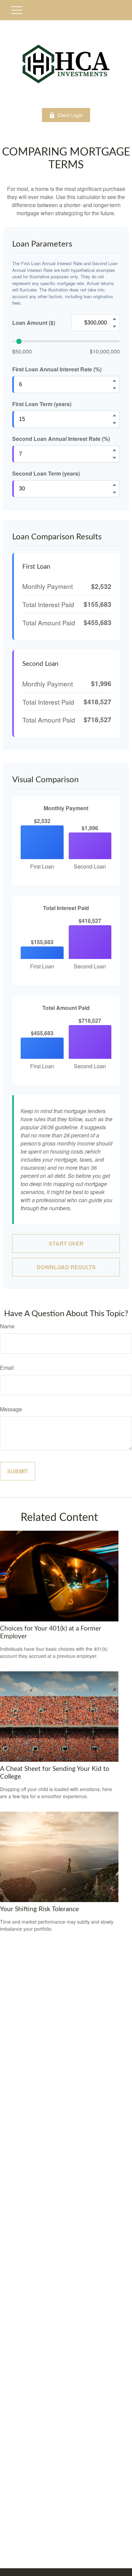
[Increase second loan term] (114, 485)
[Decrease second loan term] (114, 492)
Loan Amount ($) (34, 323)
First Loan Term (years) (42, 404)
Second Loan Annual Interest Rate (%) (61, 439)
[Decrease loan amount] (114, 327)
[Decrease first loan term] (114, 423)
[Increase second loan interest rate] (114, 450)
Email (7, 1368)
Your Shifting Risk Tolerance (39, 1909)
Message (11, 1409)
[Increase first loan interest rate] (114, 380)
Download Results (66, 1267)
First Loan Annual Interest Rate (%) (57, 369)
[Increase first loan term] (114, 415)
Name (7, 1326)
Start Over (66, 1243)
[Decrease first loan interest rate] (114, 388)
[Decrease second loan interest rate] (114, 458)
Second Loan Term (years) (46, 473)
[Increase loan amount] (114, 319)
